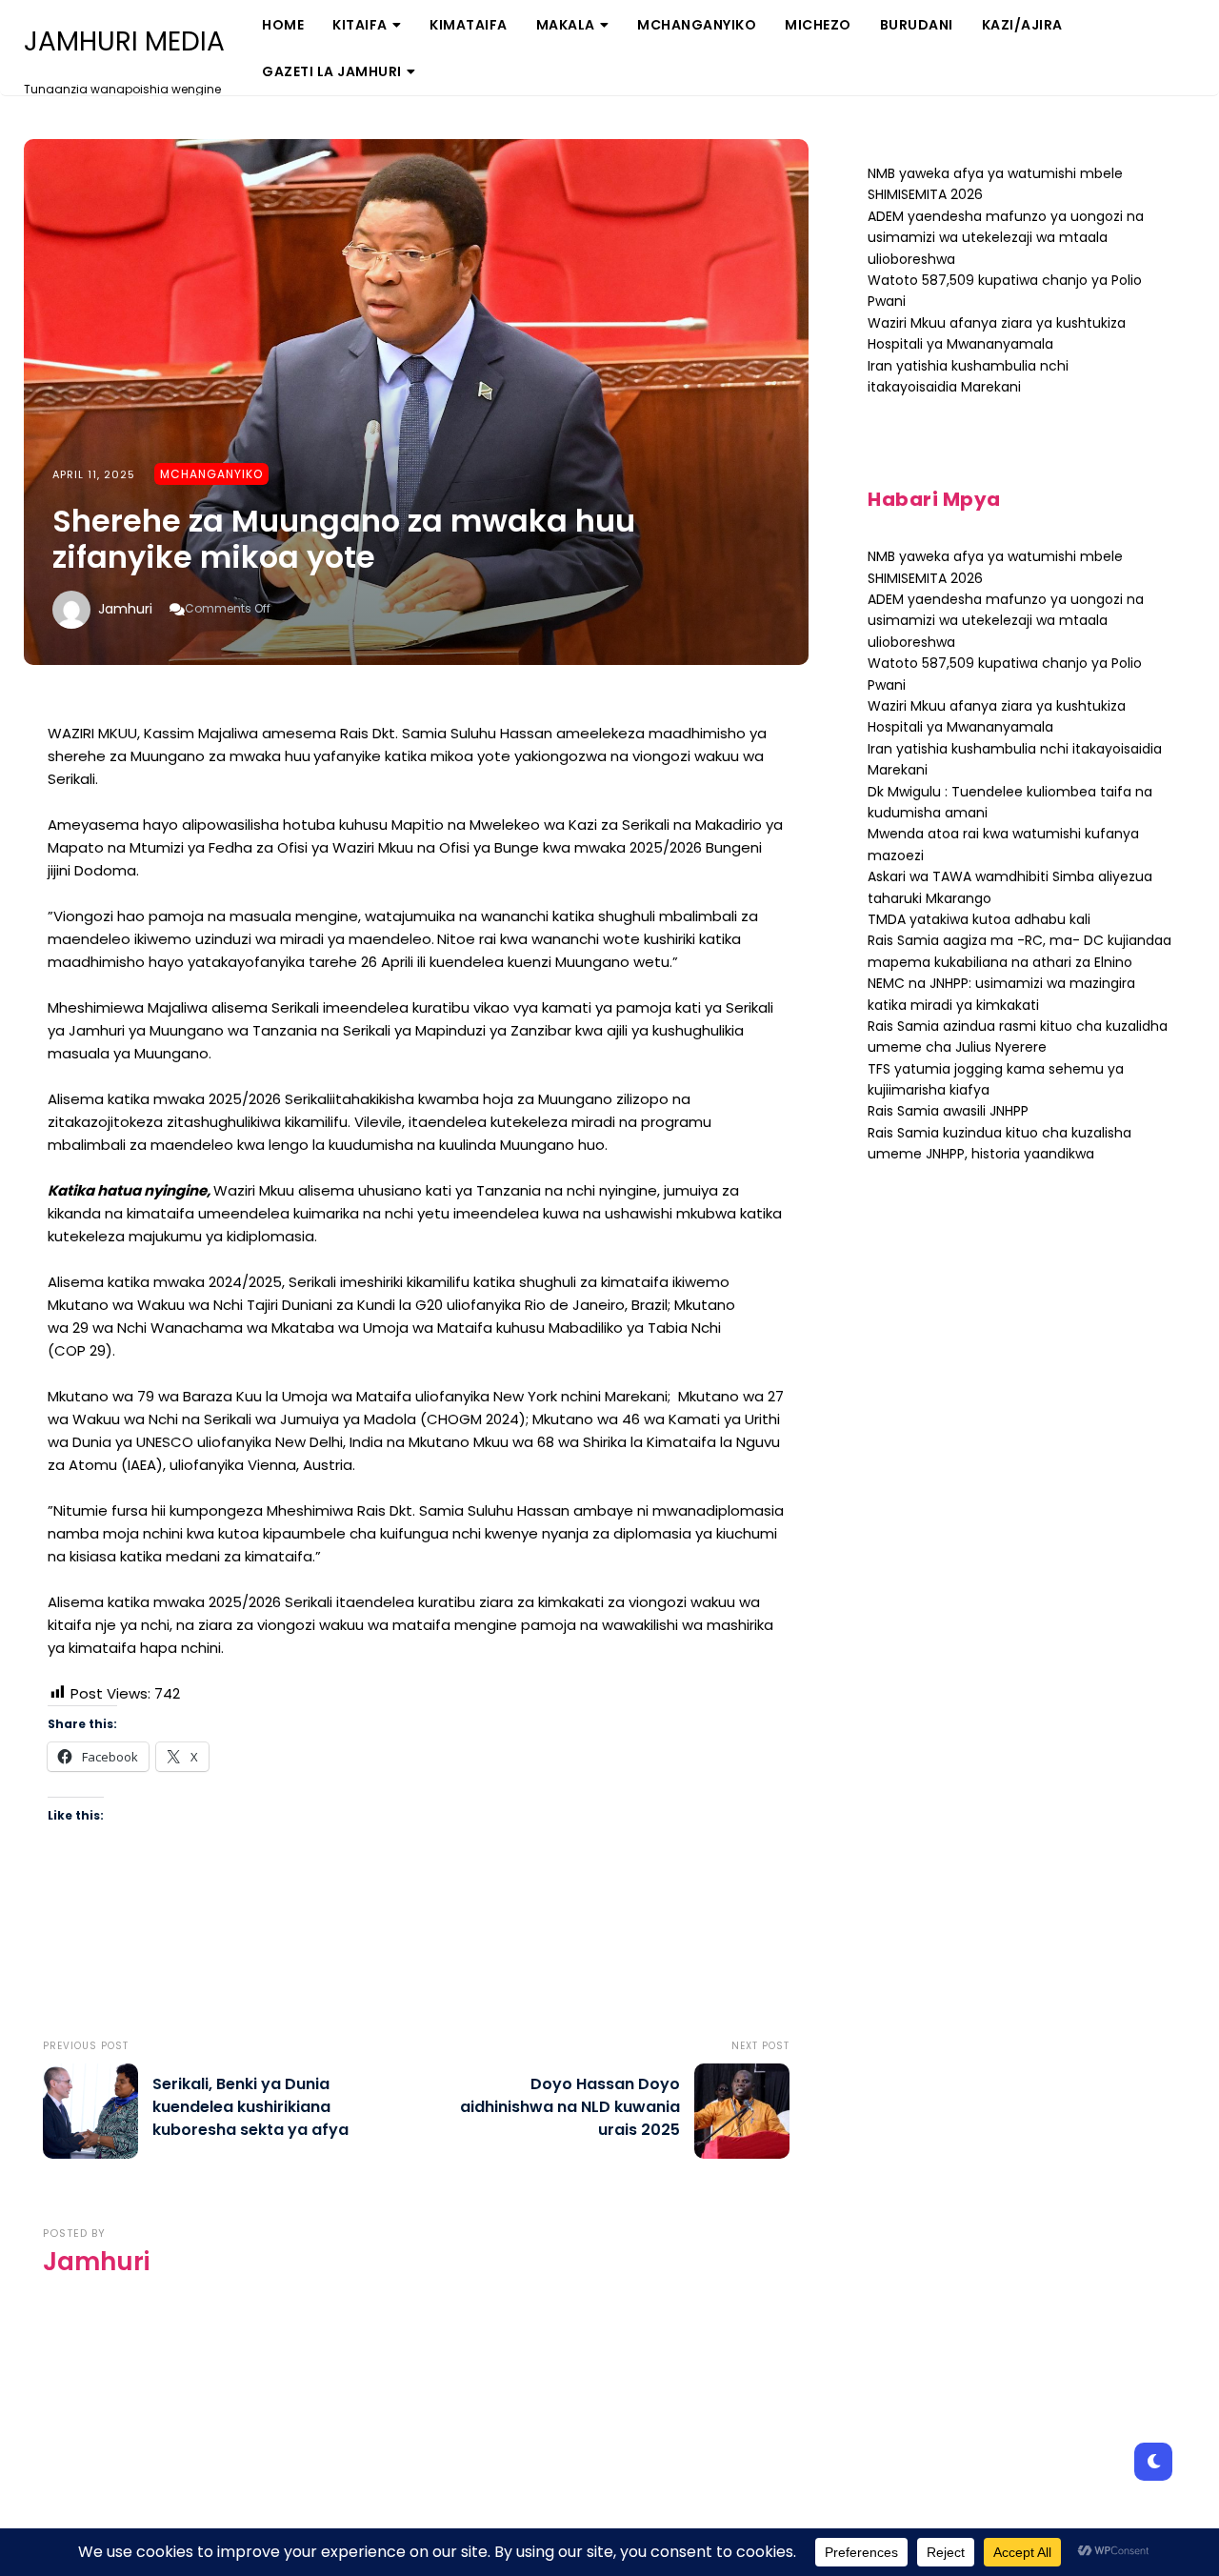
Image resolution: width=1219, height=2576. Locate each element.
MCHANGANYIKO (697, 25)
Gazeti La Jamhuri (332, 71)
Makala (566, 25)
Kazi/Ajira (1022, 25)
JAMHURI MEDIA (124, 42)
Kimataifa (469, 25)
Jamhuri (125, 609)
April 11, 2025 (94, 474)
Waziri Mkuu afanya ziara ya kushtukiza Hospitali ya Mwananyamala (997, 716)
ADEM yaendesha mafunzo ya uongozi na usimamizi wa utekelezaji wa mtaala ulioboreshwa (1006, 238)
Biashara (376, 90)
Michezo (818, 25)
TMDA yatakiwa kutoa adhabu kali (979, 919)
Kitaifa (360, 25)
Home (283, 25)
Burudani (917, 25)
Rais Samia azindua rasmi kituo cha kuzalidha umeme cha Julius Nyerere (1018, 1036)
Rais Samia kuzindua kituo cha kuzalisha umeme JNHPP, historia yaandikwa (999, 1143)
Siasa (567, 90)
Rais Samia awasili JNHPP (948, 1111)
